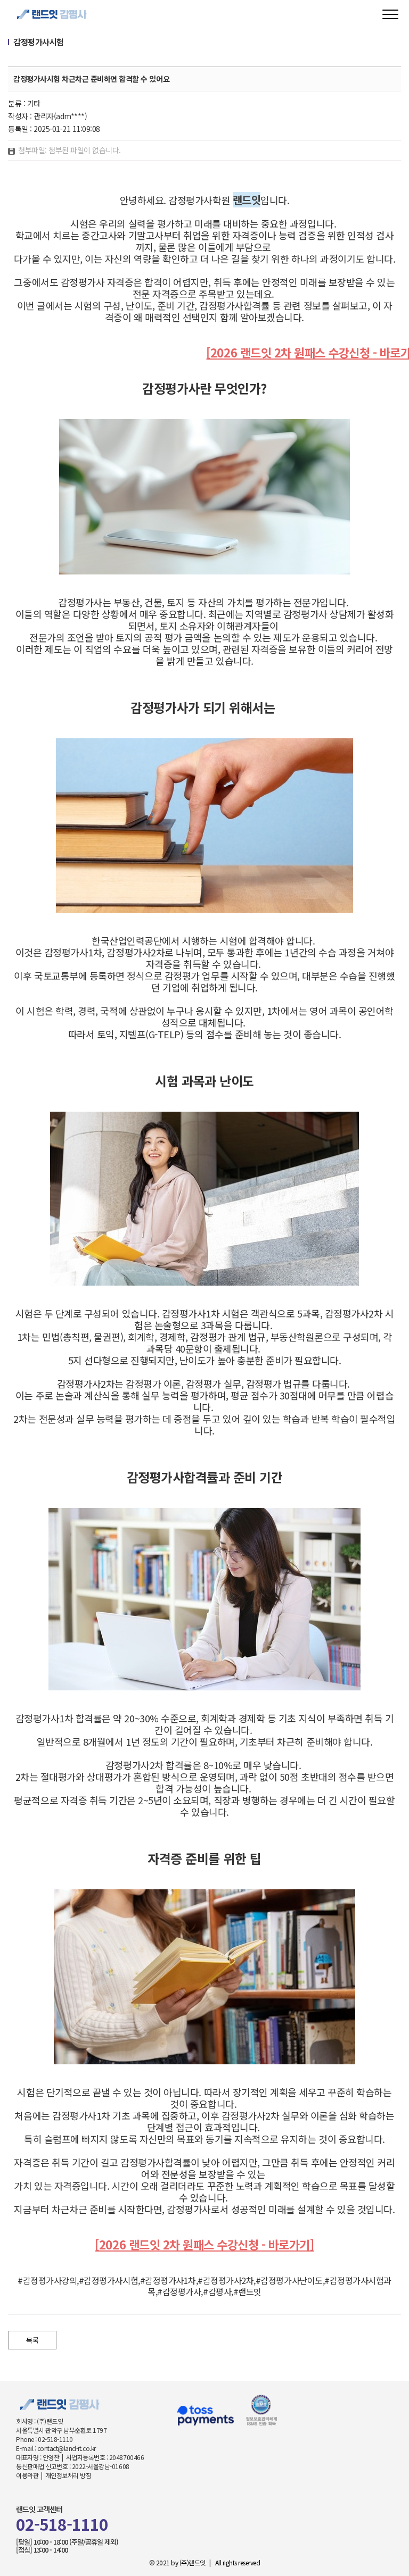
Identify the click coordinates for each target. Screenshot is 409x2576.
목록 (32, 2340)
